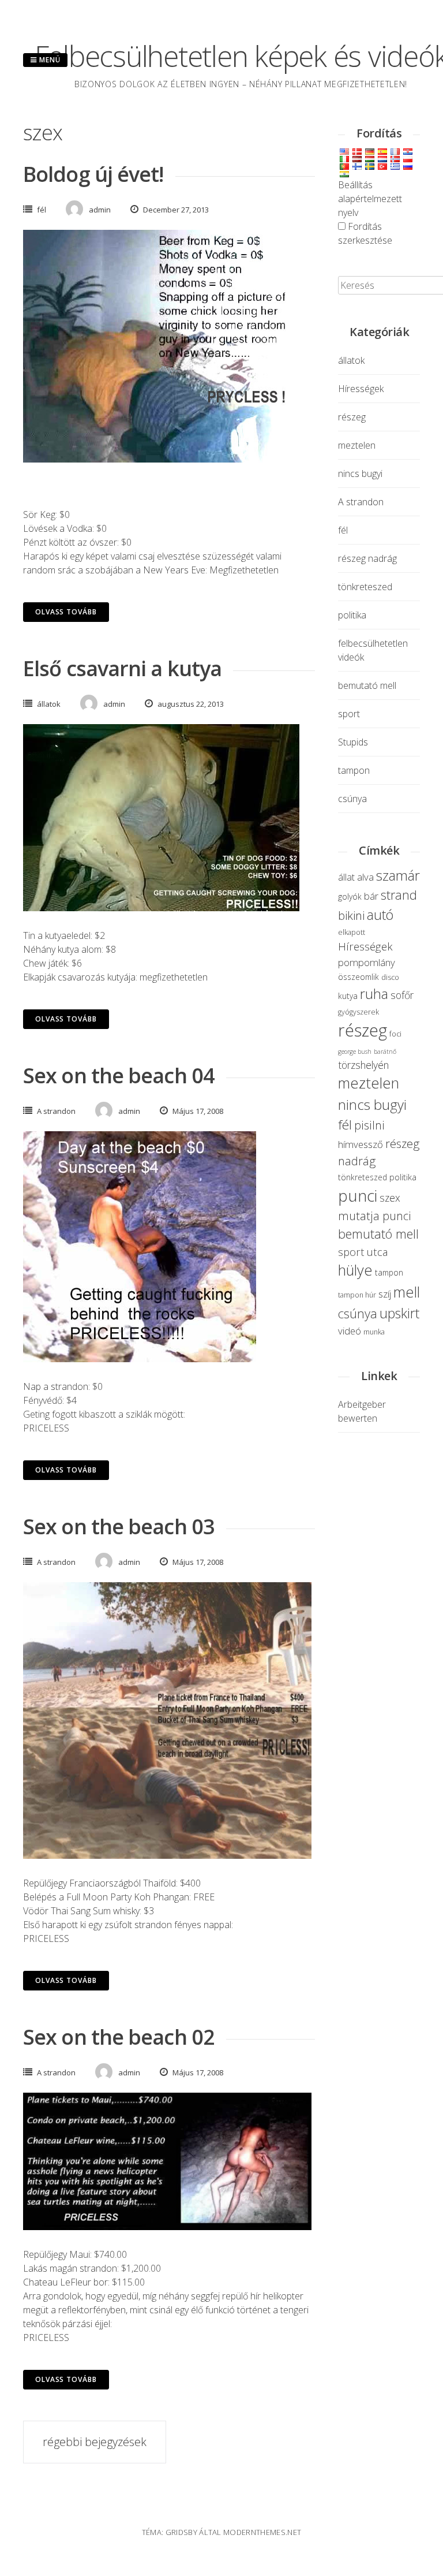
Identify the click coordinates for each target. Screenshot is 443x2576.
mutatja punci (375, 1216)
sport (349, 714)
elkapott (352, 932)
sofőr (402, 995)
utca (377, 1252)
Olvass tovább (66, 612)
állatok (49, 704)
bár (371, 896)
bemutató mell (367, 685)
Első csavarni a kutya (122, 668)
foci (395, 1034)
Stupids (353, 742)
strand (399, 895)
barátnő (385, 1052)
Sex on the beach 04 (119, 1075)
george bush (355, 1052)
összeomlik (358, 977)
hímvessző (361, 1144)
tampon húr (357, 1295)
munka (374, 1332)
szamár (398, 875)
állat (346, 877)
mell (407, 1292)
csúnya (352, 799)
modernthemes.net (262, 2532)
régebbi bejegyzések (95, 2442)
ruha (374, 994)
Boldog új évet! (93, 174)
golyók (350, 896)
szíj (385, 1294)
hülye (355, 1270)
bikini (351, 915)
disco (390, 977)
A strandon (56, 1111)
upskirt (399, 1313)
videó (350, 1331)
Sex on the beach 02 (119, 2037)
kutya (348, 996)
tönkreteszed (365, 587)
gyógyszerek (358, 1012)
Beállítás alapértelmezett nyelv (370, 199)
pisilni (369, 1125)
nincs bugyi (360, 474)
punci (358, 1195)
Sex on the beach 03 (119, 1526)
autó (380, 915)
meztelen (357, 445)
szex (390, 1198)
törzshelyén (363, 1065)
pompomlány (367, 962)
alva (365, 877)
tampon (354, 770)
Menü (49, 60)
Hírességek (361, 389)
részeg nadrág (367, 558)
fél (42, 210)
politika (352, 615)
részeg (352, 417)
